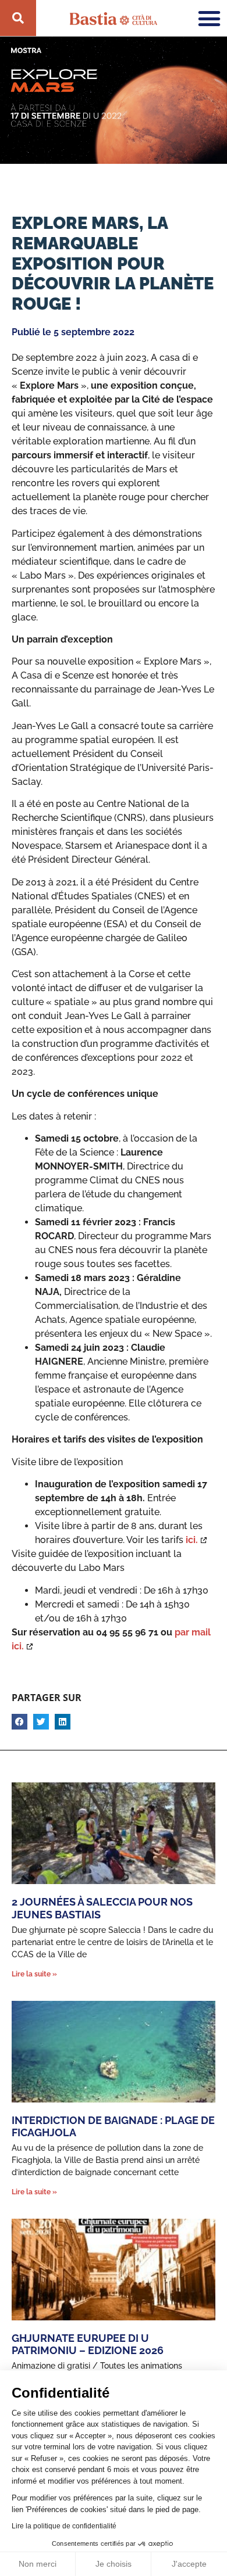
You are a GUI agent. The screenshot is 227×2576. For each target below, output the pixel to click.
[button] (19, 1722)
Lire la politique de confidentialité (64, 2526)
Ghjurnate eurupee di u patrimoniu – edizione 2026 (88, 2344)
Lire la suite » (34, 1974)
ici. (192, 1540)
